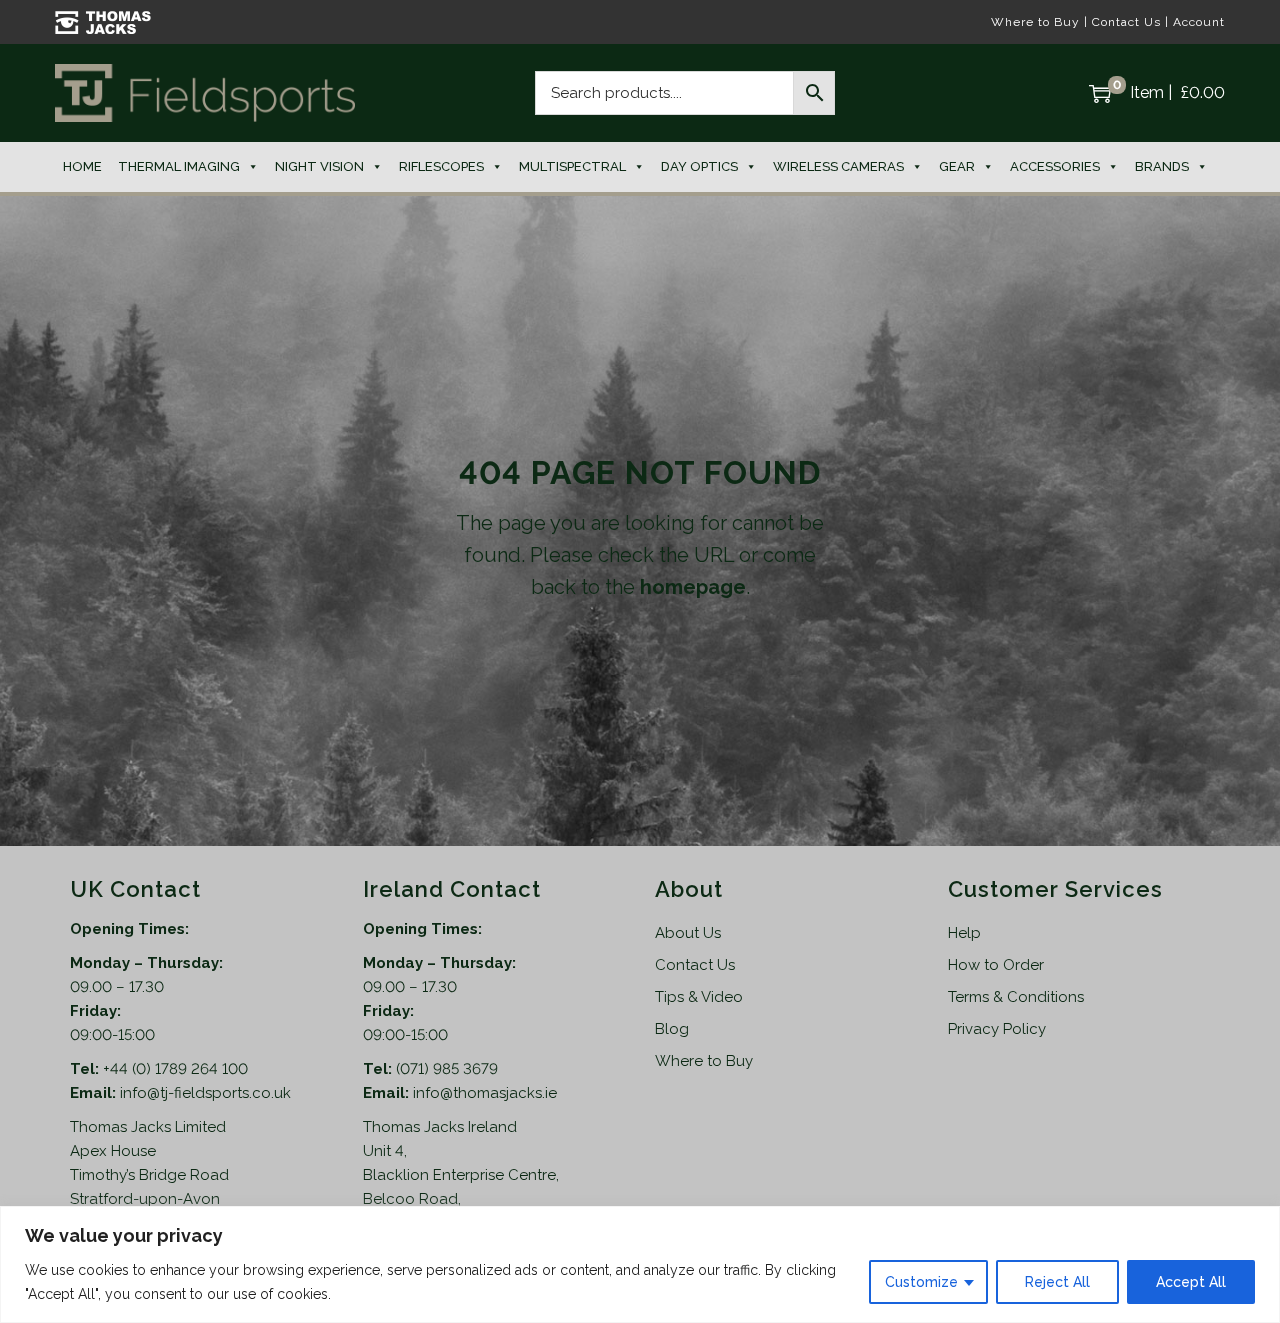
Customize (921, 1282)
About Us (688, 933)
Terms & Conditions (1016, 997)
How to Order (996, 965)
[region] (640, 1264)
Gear (957, 166)
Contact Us (1126, 22)
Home (82, 166)
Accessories (1055, 166)
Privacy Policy (997, 1029)
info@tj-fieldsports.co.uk (205, 1093)
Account (1199, 22)
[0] (1100, 93)
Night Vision (319, 166)
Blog (672, 1029)
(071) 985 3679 (447, 1069)
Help (964, 933)
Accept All (1191, 1282)
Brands (1162, 166)
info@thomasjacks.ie (485, 1093)
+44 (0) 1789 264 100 (175, 1069)
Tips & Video (699, 997)
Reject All (1057, 1282)
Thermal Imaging (179, 166)
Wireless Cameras (838, 166)
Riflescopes (441, 166)
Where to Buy (1035, 22)
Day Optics (699, 166)
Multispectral (572, 166)
